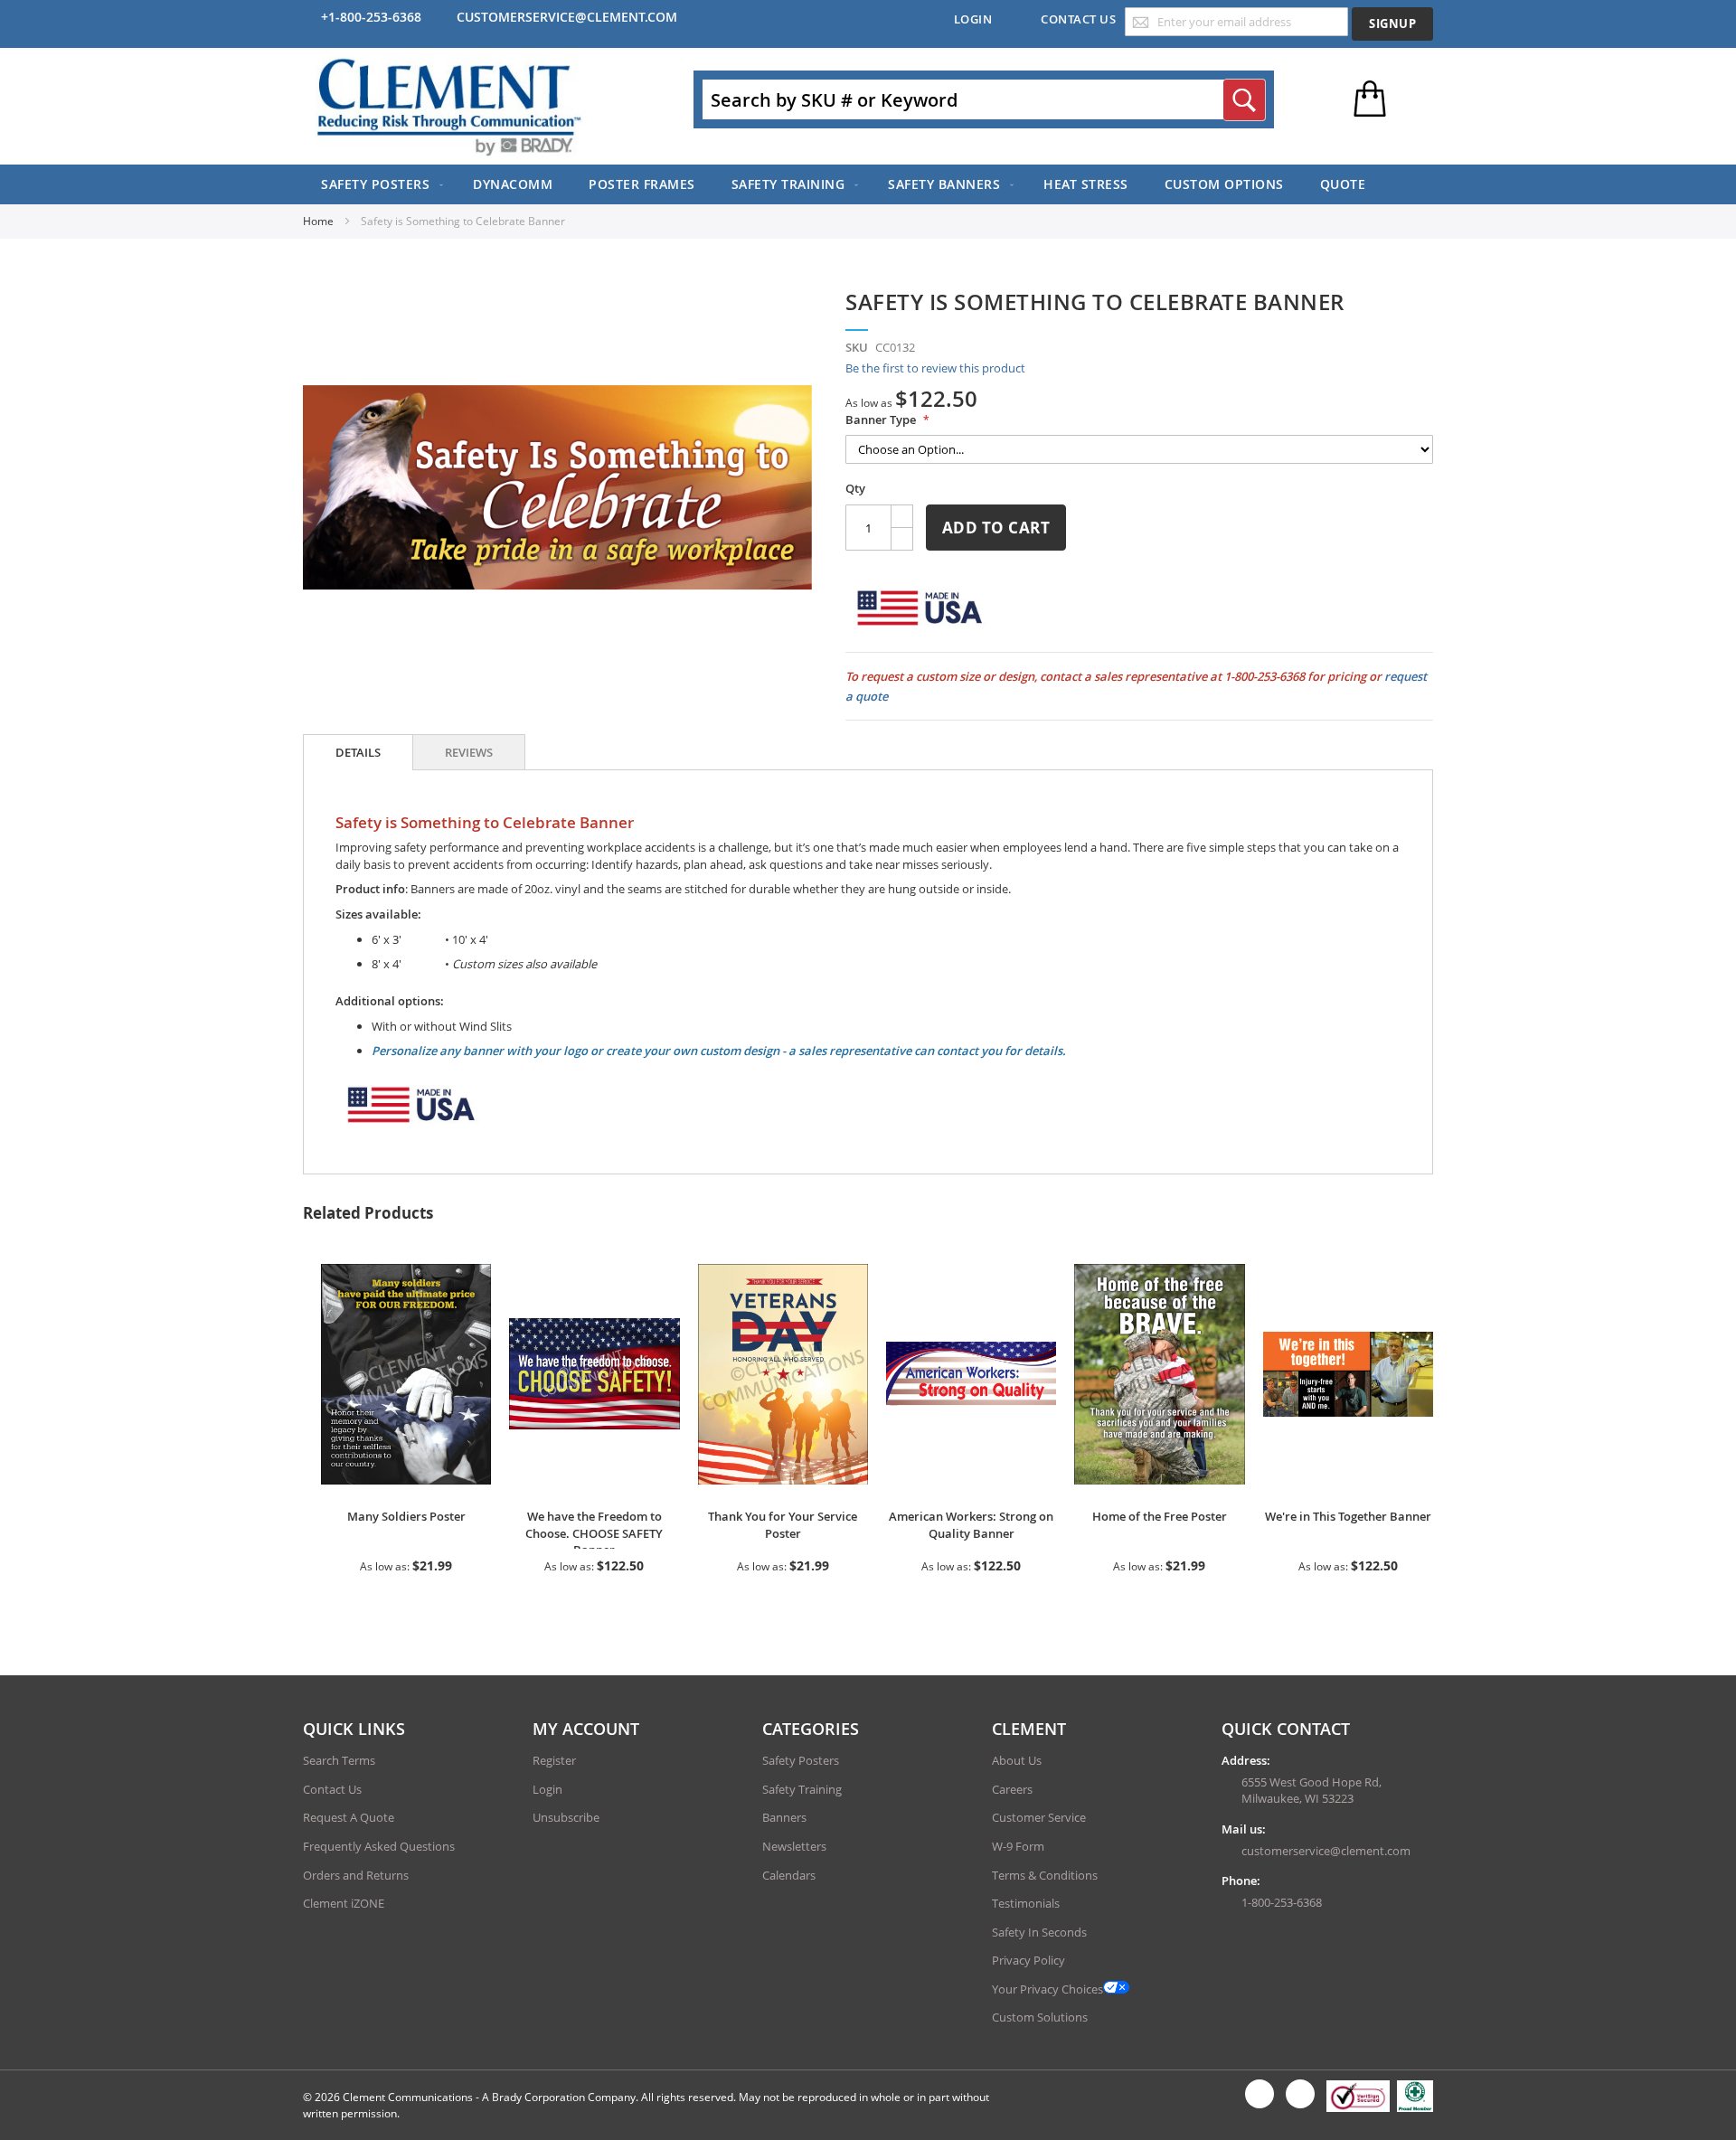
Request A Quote (349, 1817)
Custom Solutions (1040, 2017)
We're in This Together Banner (1348, 1516)
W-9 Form (1018, 1846)
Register (554, 1760)
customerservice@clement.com (567, 17)
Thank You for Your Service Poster (783, 1525)
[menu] (868, 184)
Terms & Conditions (1045, 1875)
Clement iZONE (344, 1903)
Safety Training (802, 1789)
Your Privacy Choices (1047, 1989)
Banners (784, 1817)
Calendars (789, 1875)
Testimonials (1026, 1903)
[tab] (358, 752)
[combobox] (984, 99)
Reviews (469, 752)
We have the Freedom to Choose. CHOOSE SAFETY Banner (594, 1533)
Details (358, 752)
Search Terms (339, 1760)
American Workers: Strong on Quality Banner (971, 1525)
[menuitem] (379, 184)
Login (973, 19)
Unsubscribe (566, 1817)
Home (320, 221)
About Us (1017, 1760)
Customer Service (1039, 1817)
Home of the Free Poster (1160, 1516)
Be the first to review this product (935, 368)
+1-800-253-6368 (371, 17)
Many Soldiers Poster (406, 1516)
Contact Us (1078, 19)
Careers (1012, 1789)
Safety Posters (801, 1760)
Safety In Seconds (1039, 1932)
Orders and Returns (356, 1875)
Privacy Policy (1028, 1960)
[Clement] (449, 106)
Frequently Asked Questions (379, 1846)
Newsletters (794, 1846)
